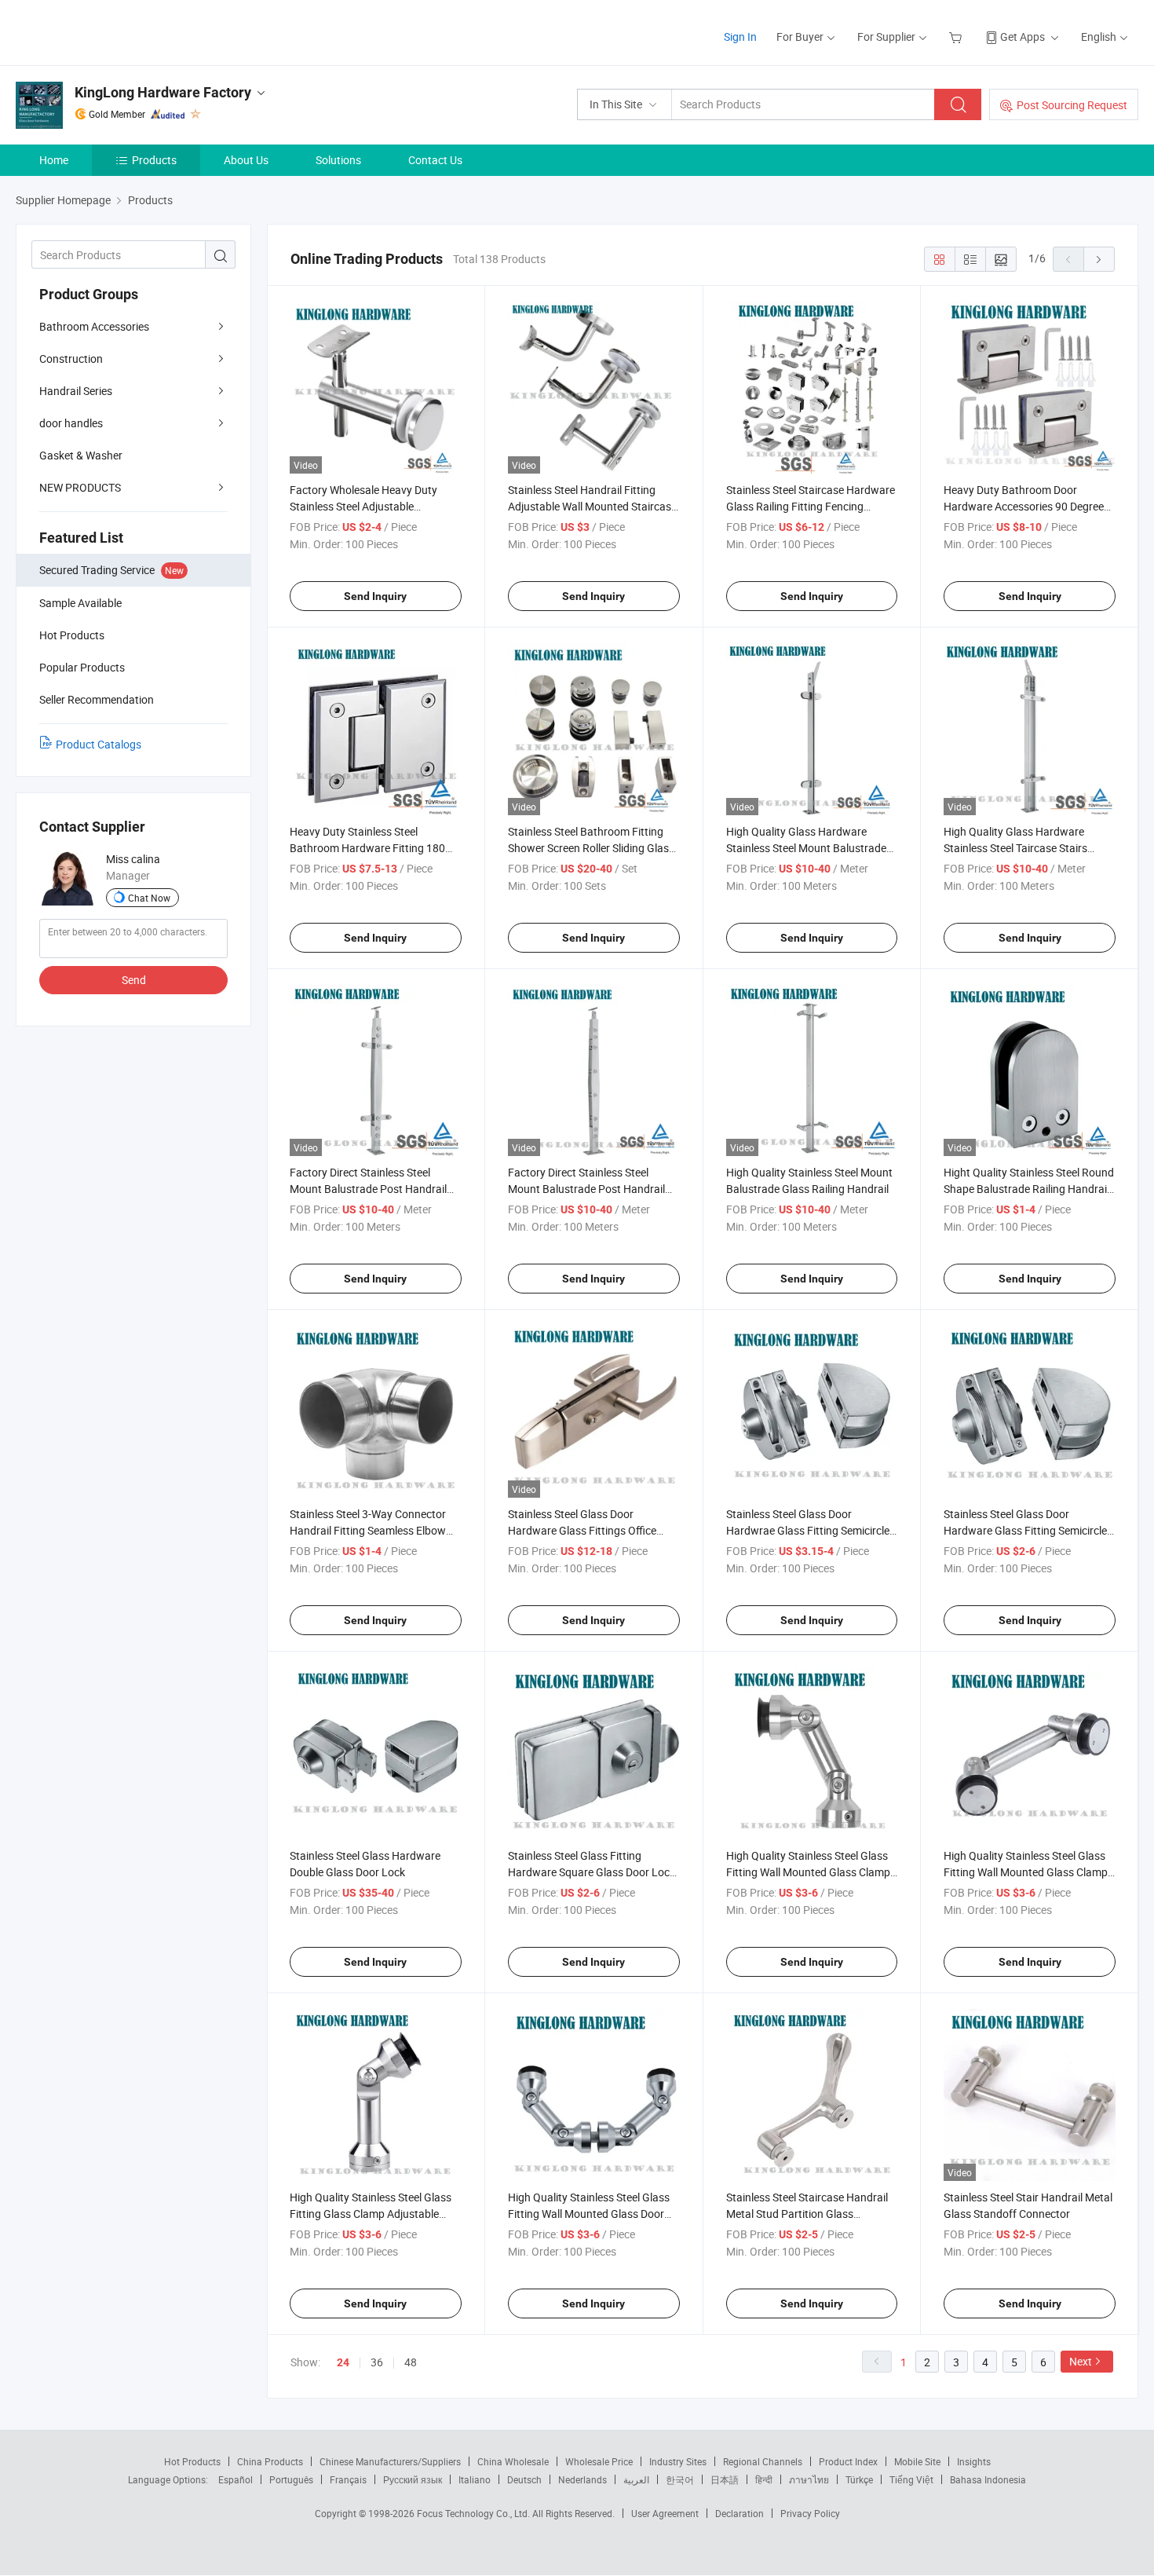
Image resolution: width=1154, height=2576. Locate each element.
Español (236, 2479)
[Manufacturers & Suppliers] (117, 31)
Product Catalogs (99, 744)
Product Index (848, 2461)
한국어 (680, 2479)
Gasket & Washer (81, 455)
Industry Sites (678, 2461)
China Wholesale (513, 2461)
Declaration (740, 2513)
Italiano (475, 2479)
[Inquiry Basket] (957, 37)
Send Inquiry (375, 596)
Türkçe (859, 2479)
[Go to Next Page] (1099, 259)
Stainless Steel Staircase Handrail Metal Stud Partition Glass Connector (807, 2214)
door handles (71, 423)
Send (134, 980)
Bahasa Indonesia (988, 2479)
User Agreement (665, 2513)
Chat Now (149, 898)
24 (343, 2362)
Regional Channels (763, 2461)
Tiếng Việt (911, 2479)
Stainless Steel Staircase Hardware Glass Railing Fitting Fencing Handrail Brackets (811, 506)
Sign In (740, 37)
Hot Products (192, 2461)
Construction (71, 359)
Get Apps (1023, 37)
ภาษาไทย (809, 2479)
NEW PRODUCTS (80, 487)
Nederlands (582, 2479)
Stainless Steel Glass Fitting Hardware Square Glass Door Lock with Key (592, 1872)
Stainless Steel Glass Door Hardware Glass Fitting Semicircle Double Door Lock (1025, 1530)
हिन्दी (764, 2479)
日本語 (725, 2479)
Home (54, 160)
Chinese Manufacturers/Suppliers (390, 2461)
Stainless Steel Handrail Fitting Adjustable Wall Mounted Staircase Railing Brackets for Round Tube (592, 506)
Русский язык (413, 2479)
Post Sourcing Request (1072, 105)
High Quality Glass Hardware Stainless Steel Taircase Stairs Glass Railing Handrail (1015, 848)
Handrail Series (76, 391)
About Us (246, 160)
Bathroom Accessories (94, 326)
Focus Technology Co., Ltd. (475, 2513)
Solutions (338, 160)
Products (154, 160)
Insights (974, 2461)
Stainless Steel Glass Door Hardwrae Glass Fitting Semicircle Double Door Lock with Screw (808, 1530)
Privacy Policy (810, 2513)
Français (348, 2479)
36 (377, 2362)
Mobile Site (917, 2461)
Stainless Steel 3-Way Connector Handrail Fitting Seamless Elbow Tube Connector (368, 1530)
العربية (636, 2479)
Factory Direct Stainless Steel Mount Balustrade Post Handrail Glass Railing (586, 1189)
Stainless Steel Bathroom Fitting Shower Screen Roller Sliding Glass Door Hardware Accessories (591, 848)
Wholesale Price (599, 2461)
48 (411, 2362)
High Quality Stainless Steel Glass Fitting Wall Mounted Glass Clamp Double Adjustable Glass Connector (1029, 1872)
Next (1081, 2361)
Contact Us (435, 160)
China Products (270, 2461)
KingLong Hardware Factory (163, 92)
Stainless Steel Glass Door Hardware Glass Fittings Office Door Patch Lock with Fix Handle (587, 1530)
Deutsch (524, 2479)
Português (291, 2479)
